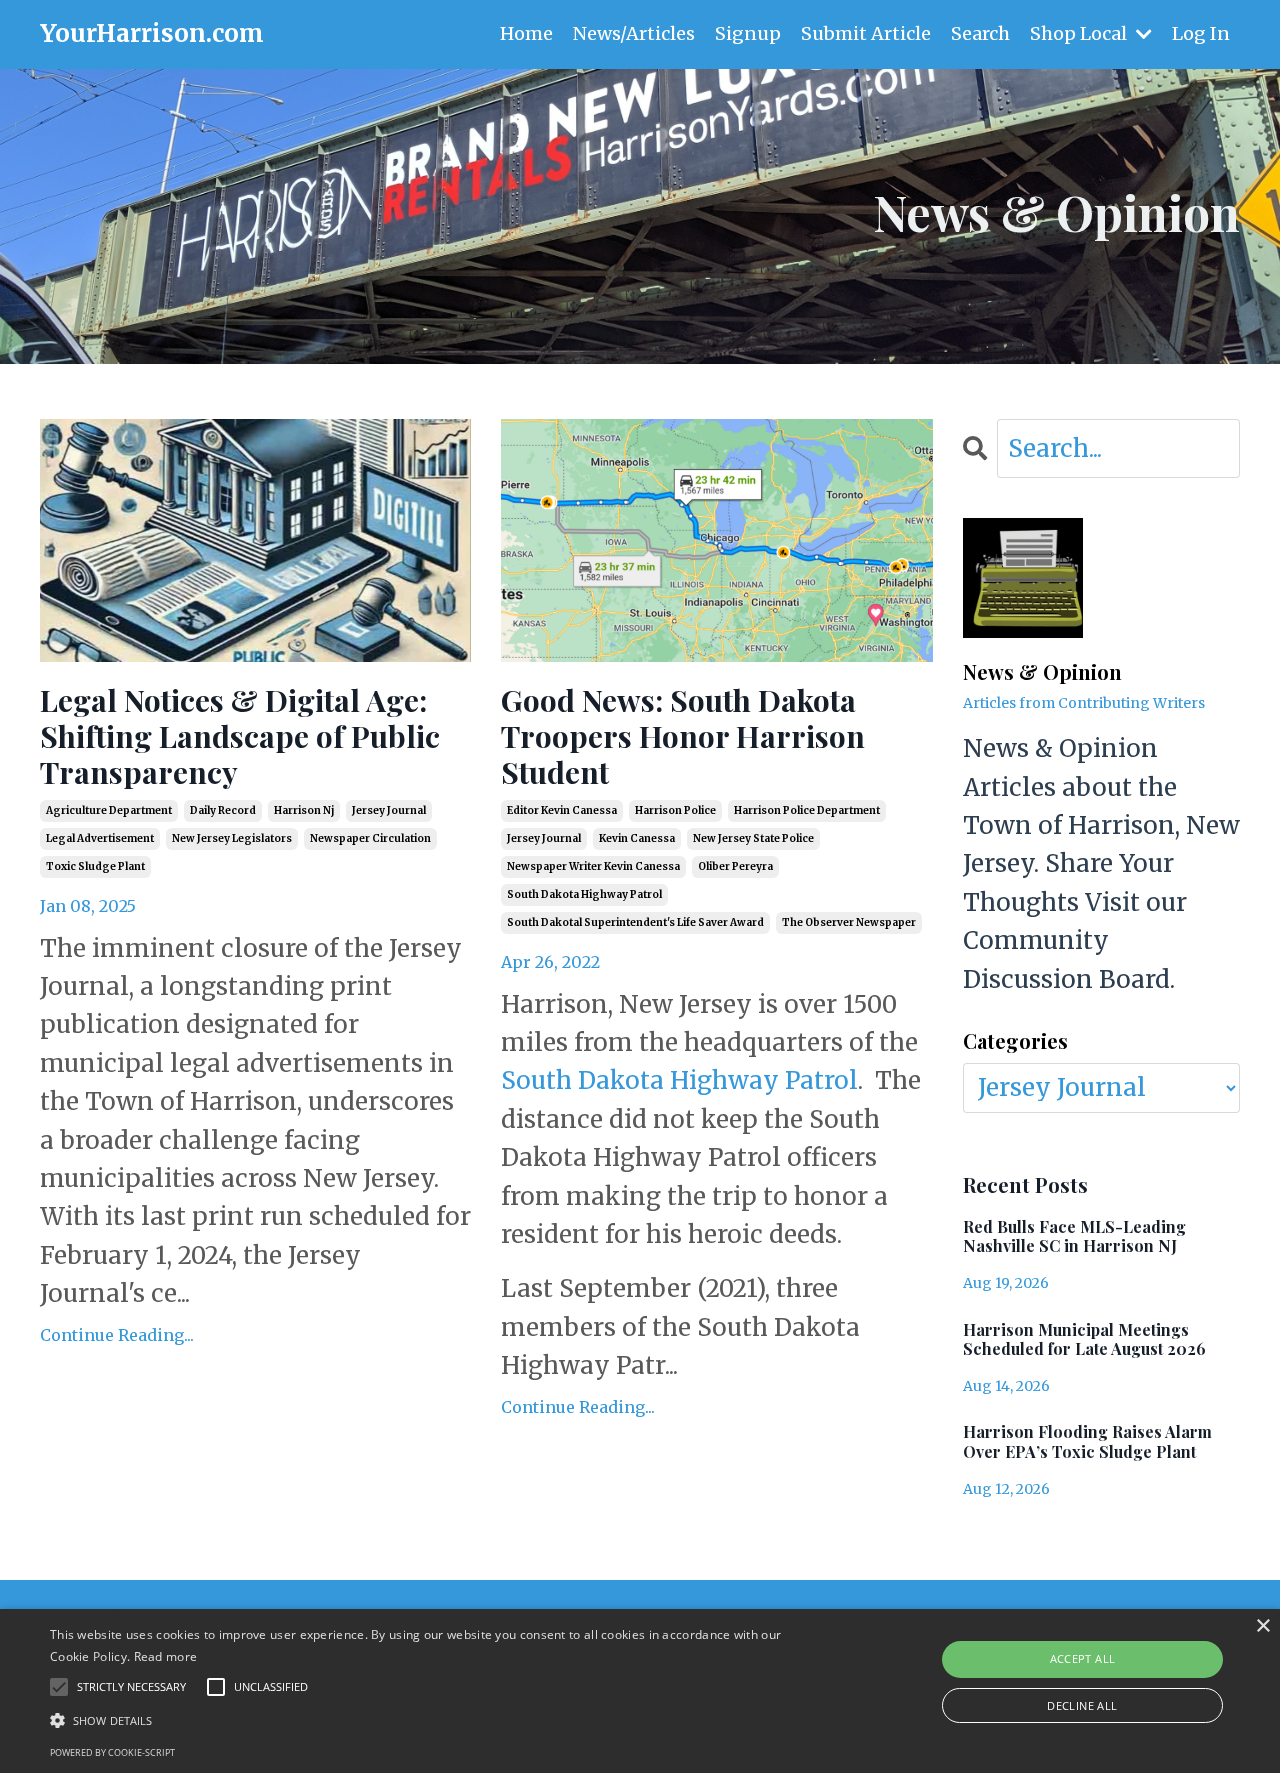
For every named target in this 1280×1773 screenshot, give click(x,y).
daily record (223, 810)
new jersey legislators (232, 838)
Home (526, 33)
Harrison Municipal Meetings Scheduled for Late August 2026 (1084, 1339)
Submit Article (866, 33)
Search (980, 33)
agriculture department (109, 810)
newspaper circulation (370, 838)
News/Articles (634, 33)
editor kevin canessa (562, 810)
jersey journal (389, 810)
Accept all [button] (1083, 1658)
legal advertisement (100, 838)
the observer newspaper (849, 922)
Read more (166, 1656)
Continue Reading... (117, 1335)
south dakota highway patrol (584, 894)
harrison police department (807, 810)
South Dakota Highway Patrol (679, 1080)
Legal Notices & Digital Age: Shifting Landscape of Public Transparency (240, 736)
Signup (748, 33)
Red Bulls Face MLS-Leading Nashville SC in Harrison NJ (1074, 1236)
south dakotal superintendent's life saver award (635, 922)
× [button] (1262, 1626)
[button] (433, 1720)
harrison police (675, 810)
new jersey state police (753, 838)
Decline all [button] (1082, 1705)
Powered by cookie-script (112, 1752)
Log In (1201, 33)
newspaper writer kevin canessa (593, 866)
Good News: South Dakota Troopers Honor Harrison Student (683, 736)
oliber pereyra (735, 866)
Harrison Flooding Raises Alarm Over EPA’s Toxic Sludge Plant (1087, 1441)
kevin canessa (637, 838)
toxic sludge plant (95, 866)
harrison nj (304, 810)
